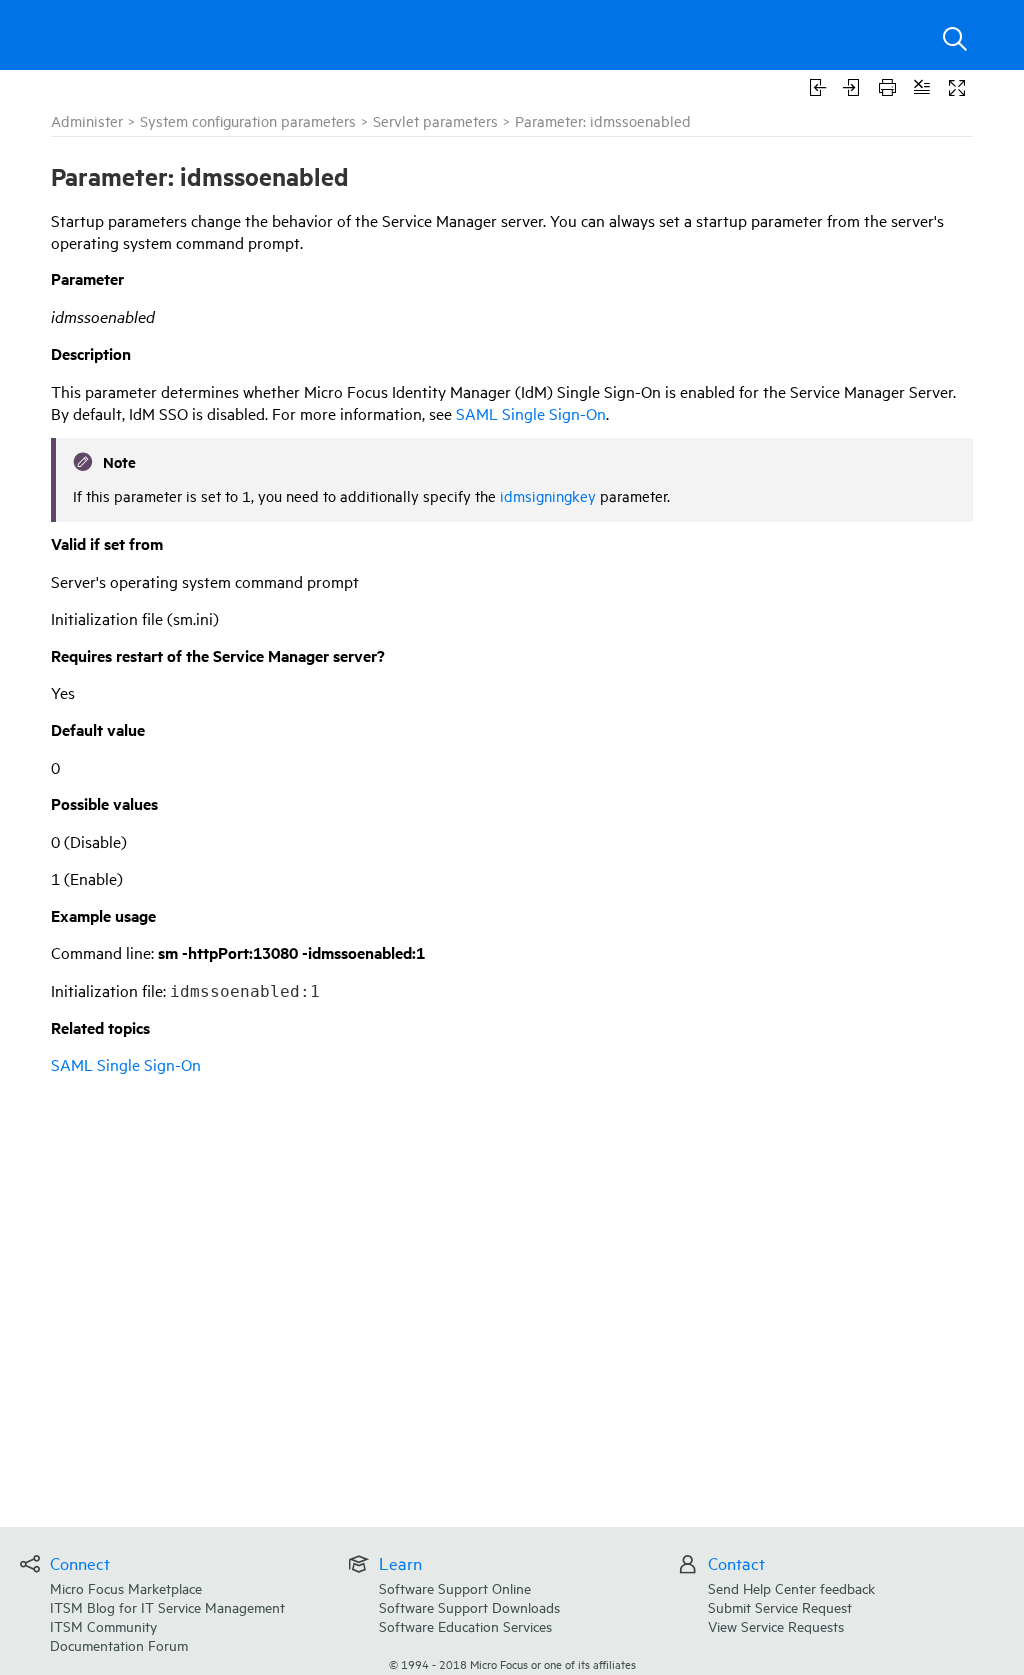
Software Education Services (465, 1625)
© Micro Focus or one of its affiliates (512, 1663)
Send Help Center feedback (791, 1587)
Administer (87, 120)
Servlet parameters (435, 120)
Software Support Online (455, 1587)
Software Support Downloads (469, 1606)
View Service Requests (776, 1625)
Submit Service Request (780, 1606)
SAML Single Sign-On (531, 413)
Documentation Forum (119, 1644)
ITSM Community (103, 1625)
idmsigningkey (548, 495)
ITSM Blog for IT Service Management (167, 1606)
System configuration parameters (248, 120)
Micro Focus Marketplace (126, 1587)
